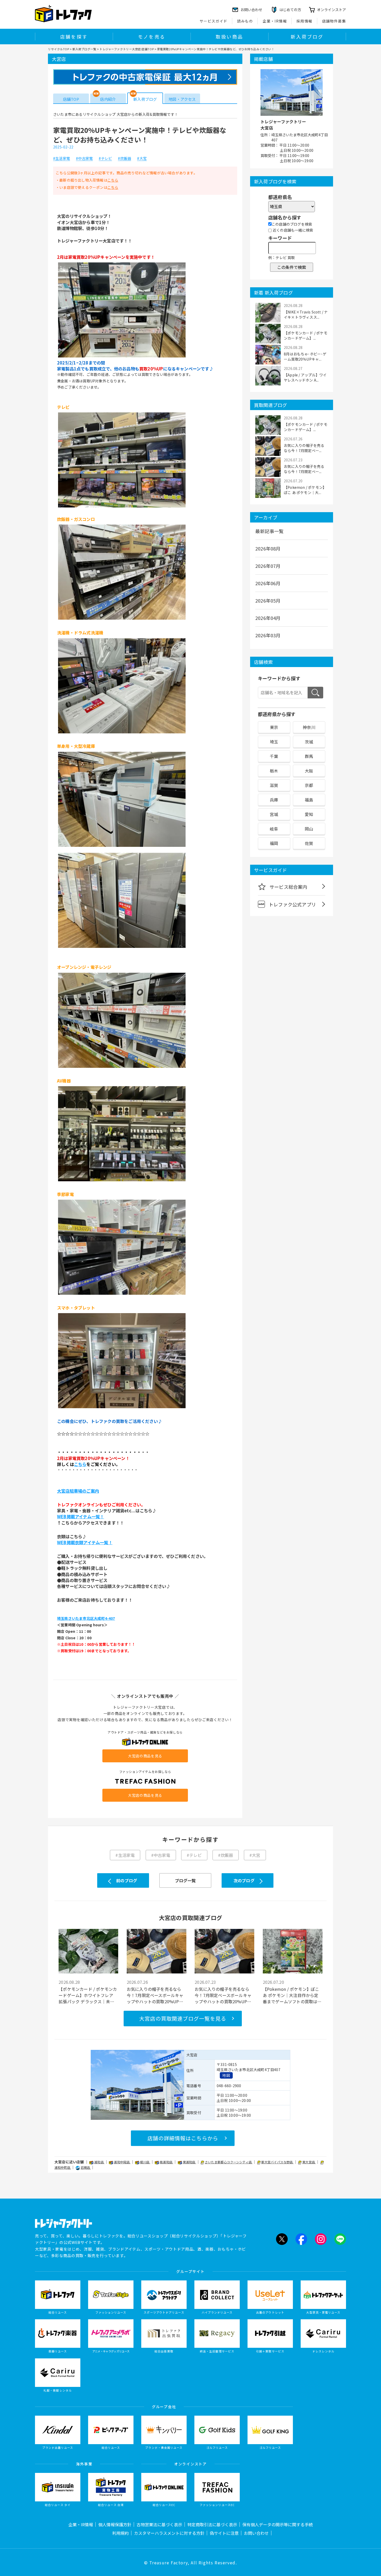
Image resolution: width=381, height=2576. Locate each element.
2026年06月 (268, 583)
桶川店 (145, 2162)
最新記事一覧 (269, 531)
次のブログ (244, 1880)
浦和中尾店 (122, 2162)
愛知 (309, 814)
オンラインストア (331, 10)
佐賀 (309, 843)
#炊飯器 (125, 159)
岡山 (309, 829)
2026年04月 (268, 618)
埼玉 (274, 742)
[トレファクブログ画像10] (122, 1408)
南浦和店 (166, 2162)
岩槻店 (86, 2167)
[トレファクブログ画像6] (122, 947)
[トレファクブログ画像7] (122, 1067)
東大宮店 (309, 2162)
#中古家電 (84, 159)
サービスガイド (214, 21)
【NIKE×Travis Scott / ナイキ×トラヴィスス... (306, 314)
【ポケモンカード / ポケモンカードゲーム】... (306, 335)
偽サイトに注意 (224, 2533)
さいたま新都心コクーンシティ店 (229, 2162)
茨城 (309, 742)
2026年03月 (268, 635)
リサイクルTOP (58, 49)
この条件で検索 (292, 267)
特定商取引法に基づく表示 (212, 2524)
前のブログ (127, 1880)
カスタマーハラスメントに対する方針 (169, 2533)
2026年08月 (268, 548)
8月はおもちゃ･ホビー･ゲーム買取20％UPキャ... (305, 356)
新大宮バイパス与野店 (277, 2162)
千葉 (274, 756)
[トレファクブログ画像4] (122, 733)
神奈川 (309, 727)
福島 (309, 800)
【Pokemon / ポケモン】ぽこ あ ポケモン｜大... (305, 490)
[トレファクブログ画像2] (122, 507)
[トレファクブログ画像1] (122, 356)
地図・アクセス (182, 99)
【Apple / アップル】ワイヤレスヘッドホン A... (305, 377)
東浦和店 (189, 2162)
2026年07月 (268, 566)
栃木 (274, 771)
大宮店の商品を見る (145, 1756)
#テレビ (105, 159)
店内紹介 (108, 99)
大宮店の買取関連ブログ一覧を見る (183, 2018)
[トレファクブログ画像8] (122, 1181)
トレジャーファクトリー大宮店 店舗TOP (127, 49)
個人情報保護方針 (115, 2524)
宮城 (274, 814)
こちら (113, 180)
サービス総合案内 (288, 887)
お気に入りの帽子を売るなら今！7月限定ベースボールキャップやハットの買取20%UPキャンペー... (155, 1995)
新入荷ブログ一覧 (84, 49)
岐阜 (274, 829)
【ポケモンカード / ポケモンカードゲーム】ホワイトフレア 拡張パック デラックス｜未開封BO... (88, 1995)
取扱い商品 (229, 37)
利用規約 (121, 2533)
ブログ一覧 (185, 1880)
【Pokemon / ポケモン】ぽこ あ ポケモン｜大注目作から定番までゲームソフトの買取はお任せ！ (292, 1995)
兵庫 (274, 800)
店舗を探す (74, 37)
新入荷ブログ (307, 37)
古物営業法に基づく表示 (159, 2524)
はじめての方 (290, 10)
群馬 (309, 756)
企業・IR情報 (275, 21)
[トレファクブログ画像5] (122, 846)
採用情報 (305, 21)
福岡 (274, 843)
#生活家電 (62, 159)
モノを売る (152, 37)
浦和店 (99, 2162)
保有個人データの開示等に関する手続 (278, 2524)
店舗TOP (71, 99)
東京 (274, 727)
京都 (309, 785)
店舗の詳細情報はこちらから (183, 2138)
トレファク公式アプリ (292, 904)
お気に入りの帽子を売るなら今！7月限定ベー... (304, 448)
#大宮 (142, 159)
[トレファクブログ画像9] (122, 1294)
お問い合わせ (256, 2533)
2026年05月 (268, 600)
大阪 (309, 771)
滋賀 (274, 785)
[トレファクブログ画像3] (122, 619)
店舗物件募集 (334, 21)
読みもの (245, 21)
